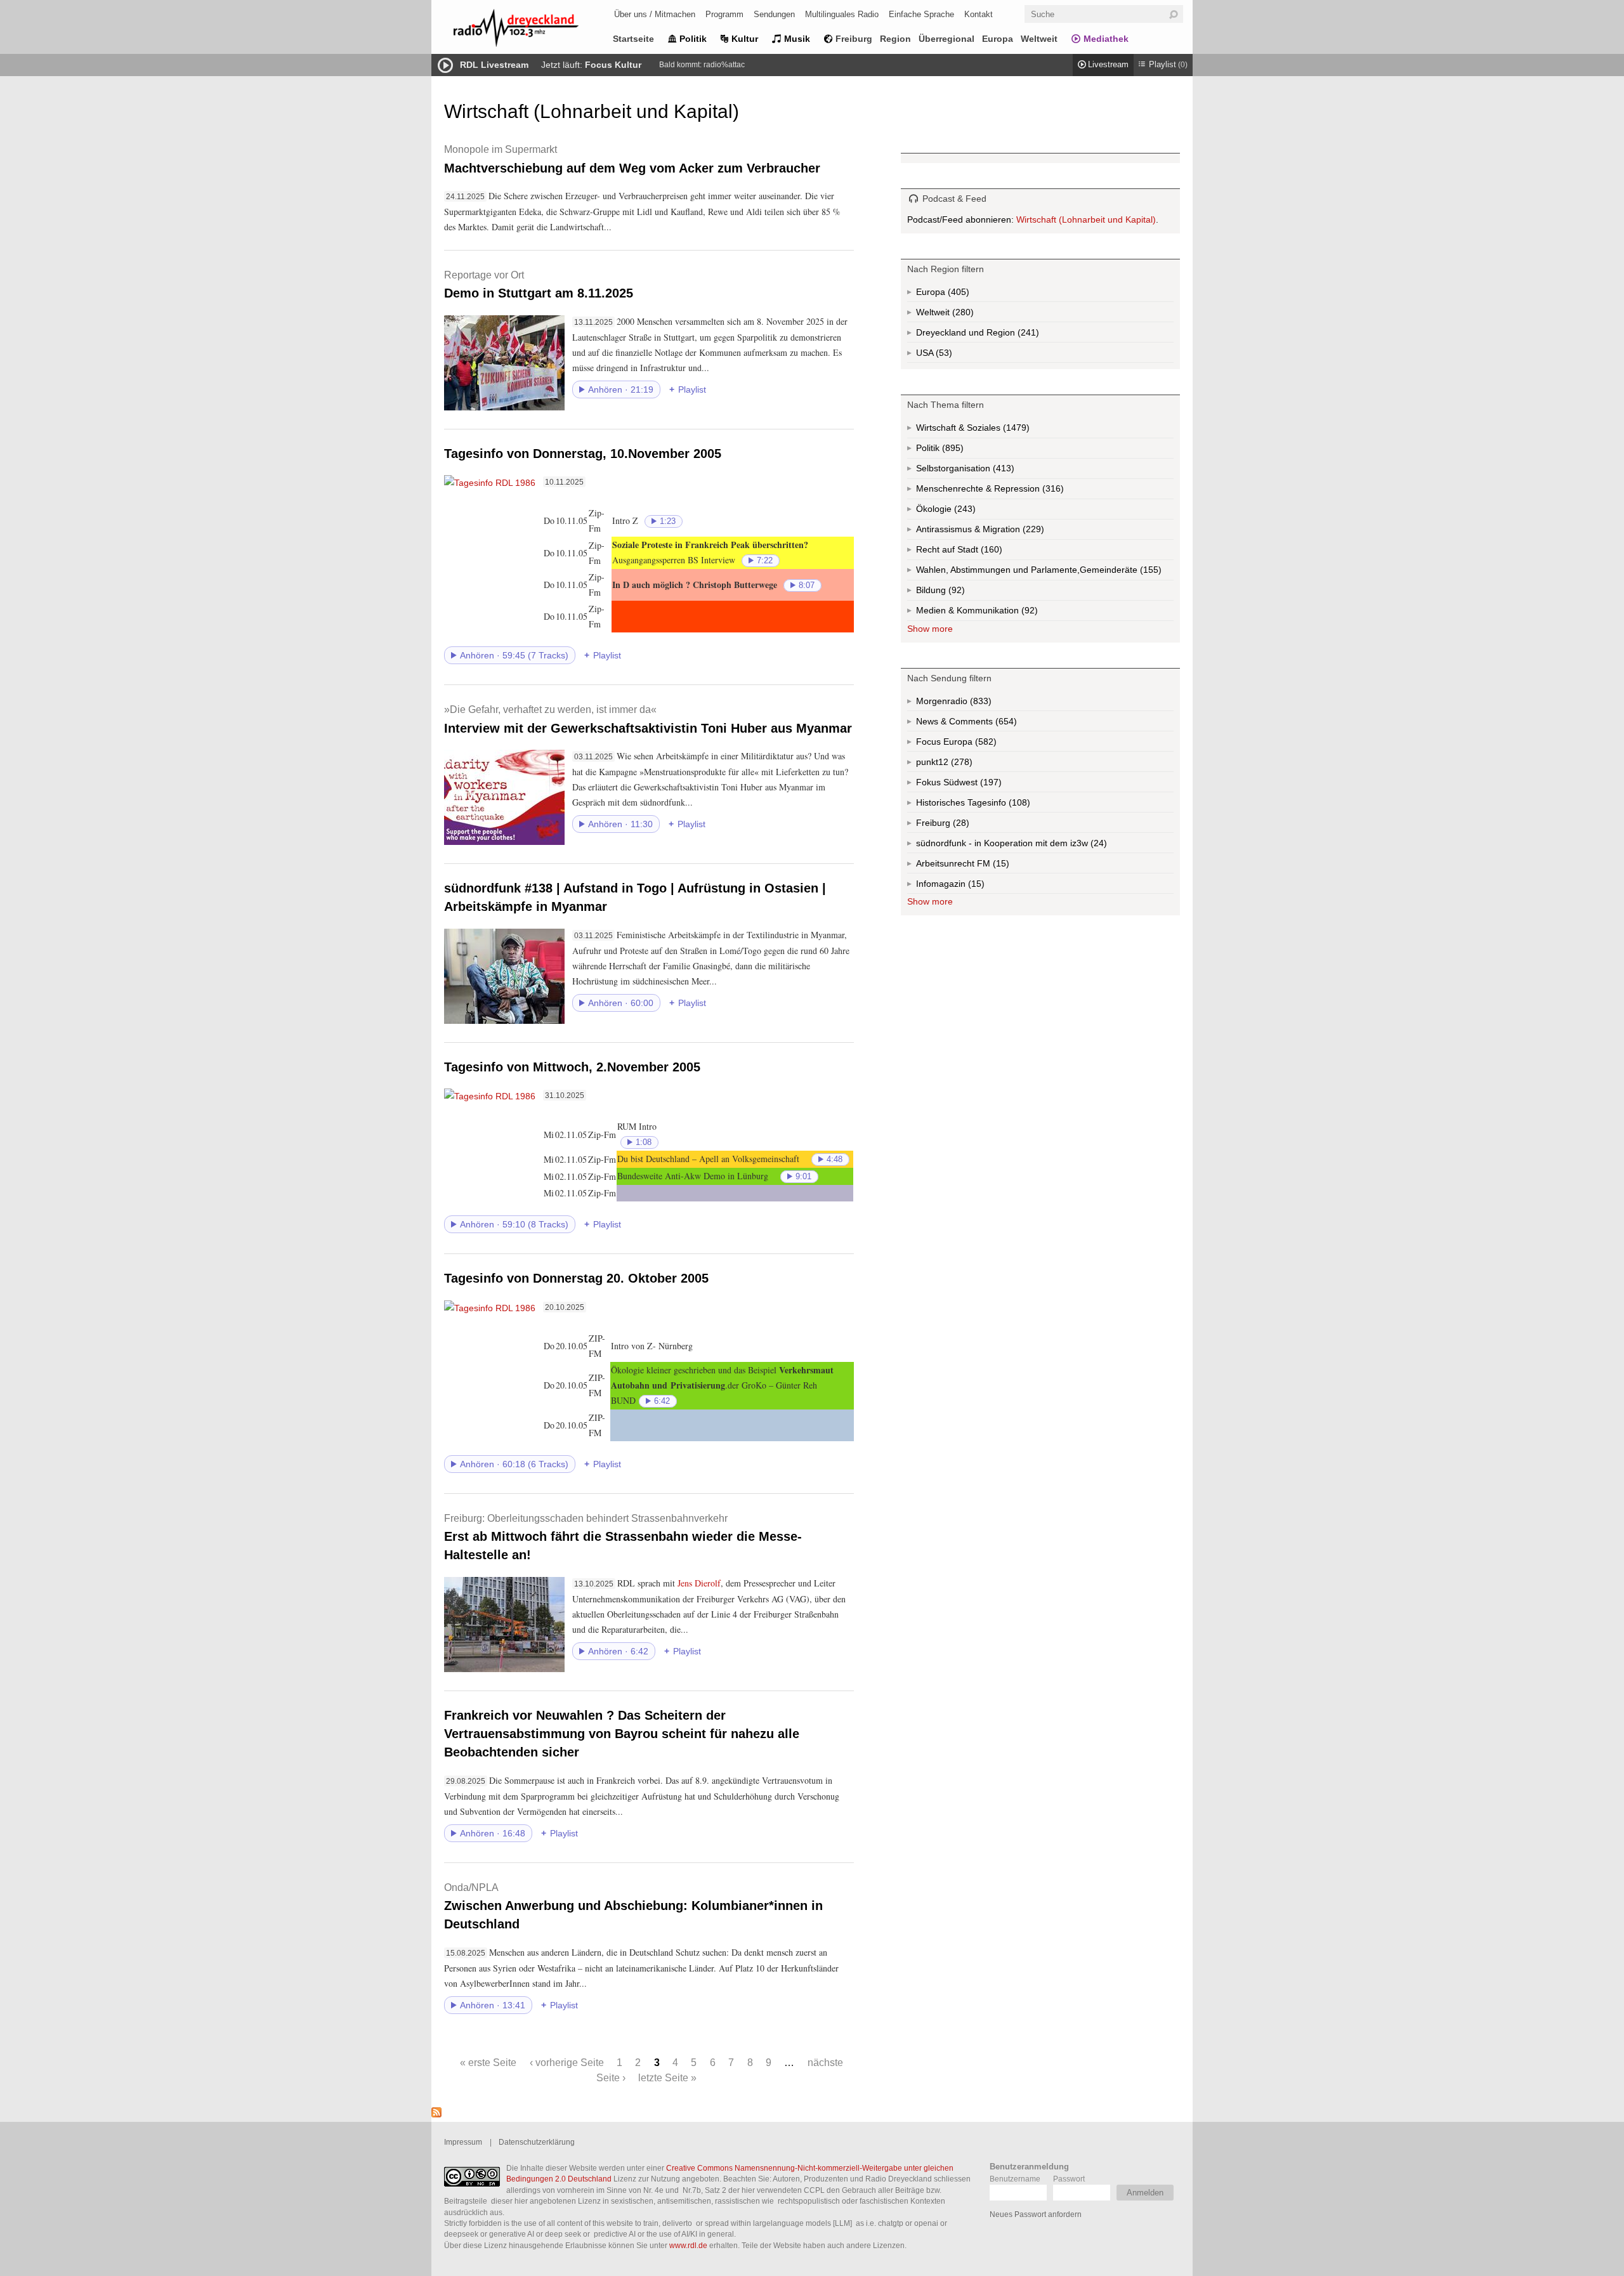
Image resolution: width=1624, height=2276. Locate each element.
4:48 (835, 1160)
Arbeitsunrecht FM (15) (992, 866)
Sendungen (774, 14)
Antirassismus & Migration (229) (1008, 532)
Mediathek (1106, 39)
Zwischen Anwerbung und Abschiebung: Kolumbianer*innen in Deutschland (633, 1906)
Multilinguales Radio (842, 14)
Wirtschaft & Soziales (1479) (993, 430)
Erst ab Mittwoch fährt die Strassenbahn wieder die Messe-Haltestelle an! (623, 1537)
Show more (930, 629)
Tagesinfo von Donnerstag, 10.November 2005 (583, 454)
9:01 (803, 1177)
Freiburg (854, 39)
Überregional (946, 39)
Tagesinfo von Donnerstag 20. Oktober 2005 (576, 1278)
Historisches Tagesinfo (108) (998, 805)
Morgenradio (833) (979, 703)
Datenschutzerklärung (537, 2142)
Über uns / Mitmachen (655, 14)
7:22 (765, 561)
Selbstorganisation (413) (1002, 471)
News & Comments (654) (988, 724)
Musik (797, 39)
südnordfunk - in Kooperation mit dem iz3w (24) (1037, 846)
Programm (724, 14)
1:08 (644, 1142)
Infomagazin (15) (975, 886)
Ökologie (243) (964, 512)
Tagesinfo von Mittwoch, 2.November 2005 (572, 1067)
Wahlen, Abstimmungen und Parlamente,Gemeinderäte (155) (1045, 572)
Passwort (1069, 2179)
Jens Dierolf (699, 1583)
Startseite (633, 39)
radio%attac (724, 65)
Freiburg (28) (960, 825)
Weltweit (1039, 39)
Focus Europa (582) (971, 744)
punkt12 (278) (960, 764)
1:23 (668, 521)
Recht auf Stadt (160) (971, 552)
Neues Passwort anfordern (1036, 2214)
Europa (998, 39)
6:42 (662, 1401)
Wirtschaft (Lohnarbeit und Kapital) (1086, 219)
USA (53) (945, 355)
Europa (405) (957, 294)
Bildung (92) (955, 593)
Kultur (745, 39)
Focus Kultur (613, 65)
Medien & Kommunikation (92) (1008, 613)
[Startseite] (533, 30)
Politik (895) (952, 451)
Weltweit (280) (962, 315)
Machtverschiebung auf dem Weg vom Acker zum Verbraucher (632, 159)
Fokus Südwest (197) (976, 785)
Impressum (463, 2142)
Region (895, 39)
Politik (693, 39)
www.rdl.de (688, 2245)
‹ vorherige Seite (567, 2062)
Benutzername (1015, 2179)
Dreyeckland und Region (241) (1003, 335)
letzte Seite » (667, 2077)
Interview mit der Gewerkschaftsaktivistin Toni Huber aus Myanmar (648, 719)
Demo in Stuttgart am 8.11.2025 (539, 284)
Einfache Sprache (921, 14)
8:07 (807, 585)
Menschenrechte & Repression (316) (1024, 491)
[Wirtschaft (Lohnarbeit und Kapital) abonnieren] (436, 2114)
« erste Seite (488, 2062)
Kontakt (979, 14)
